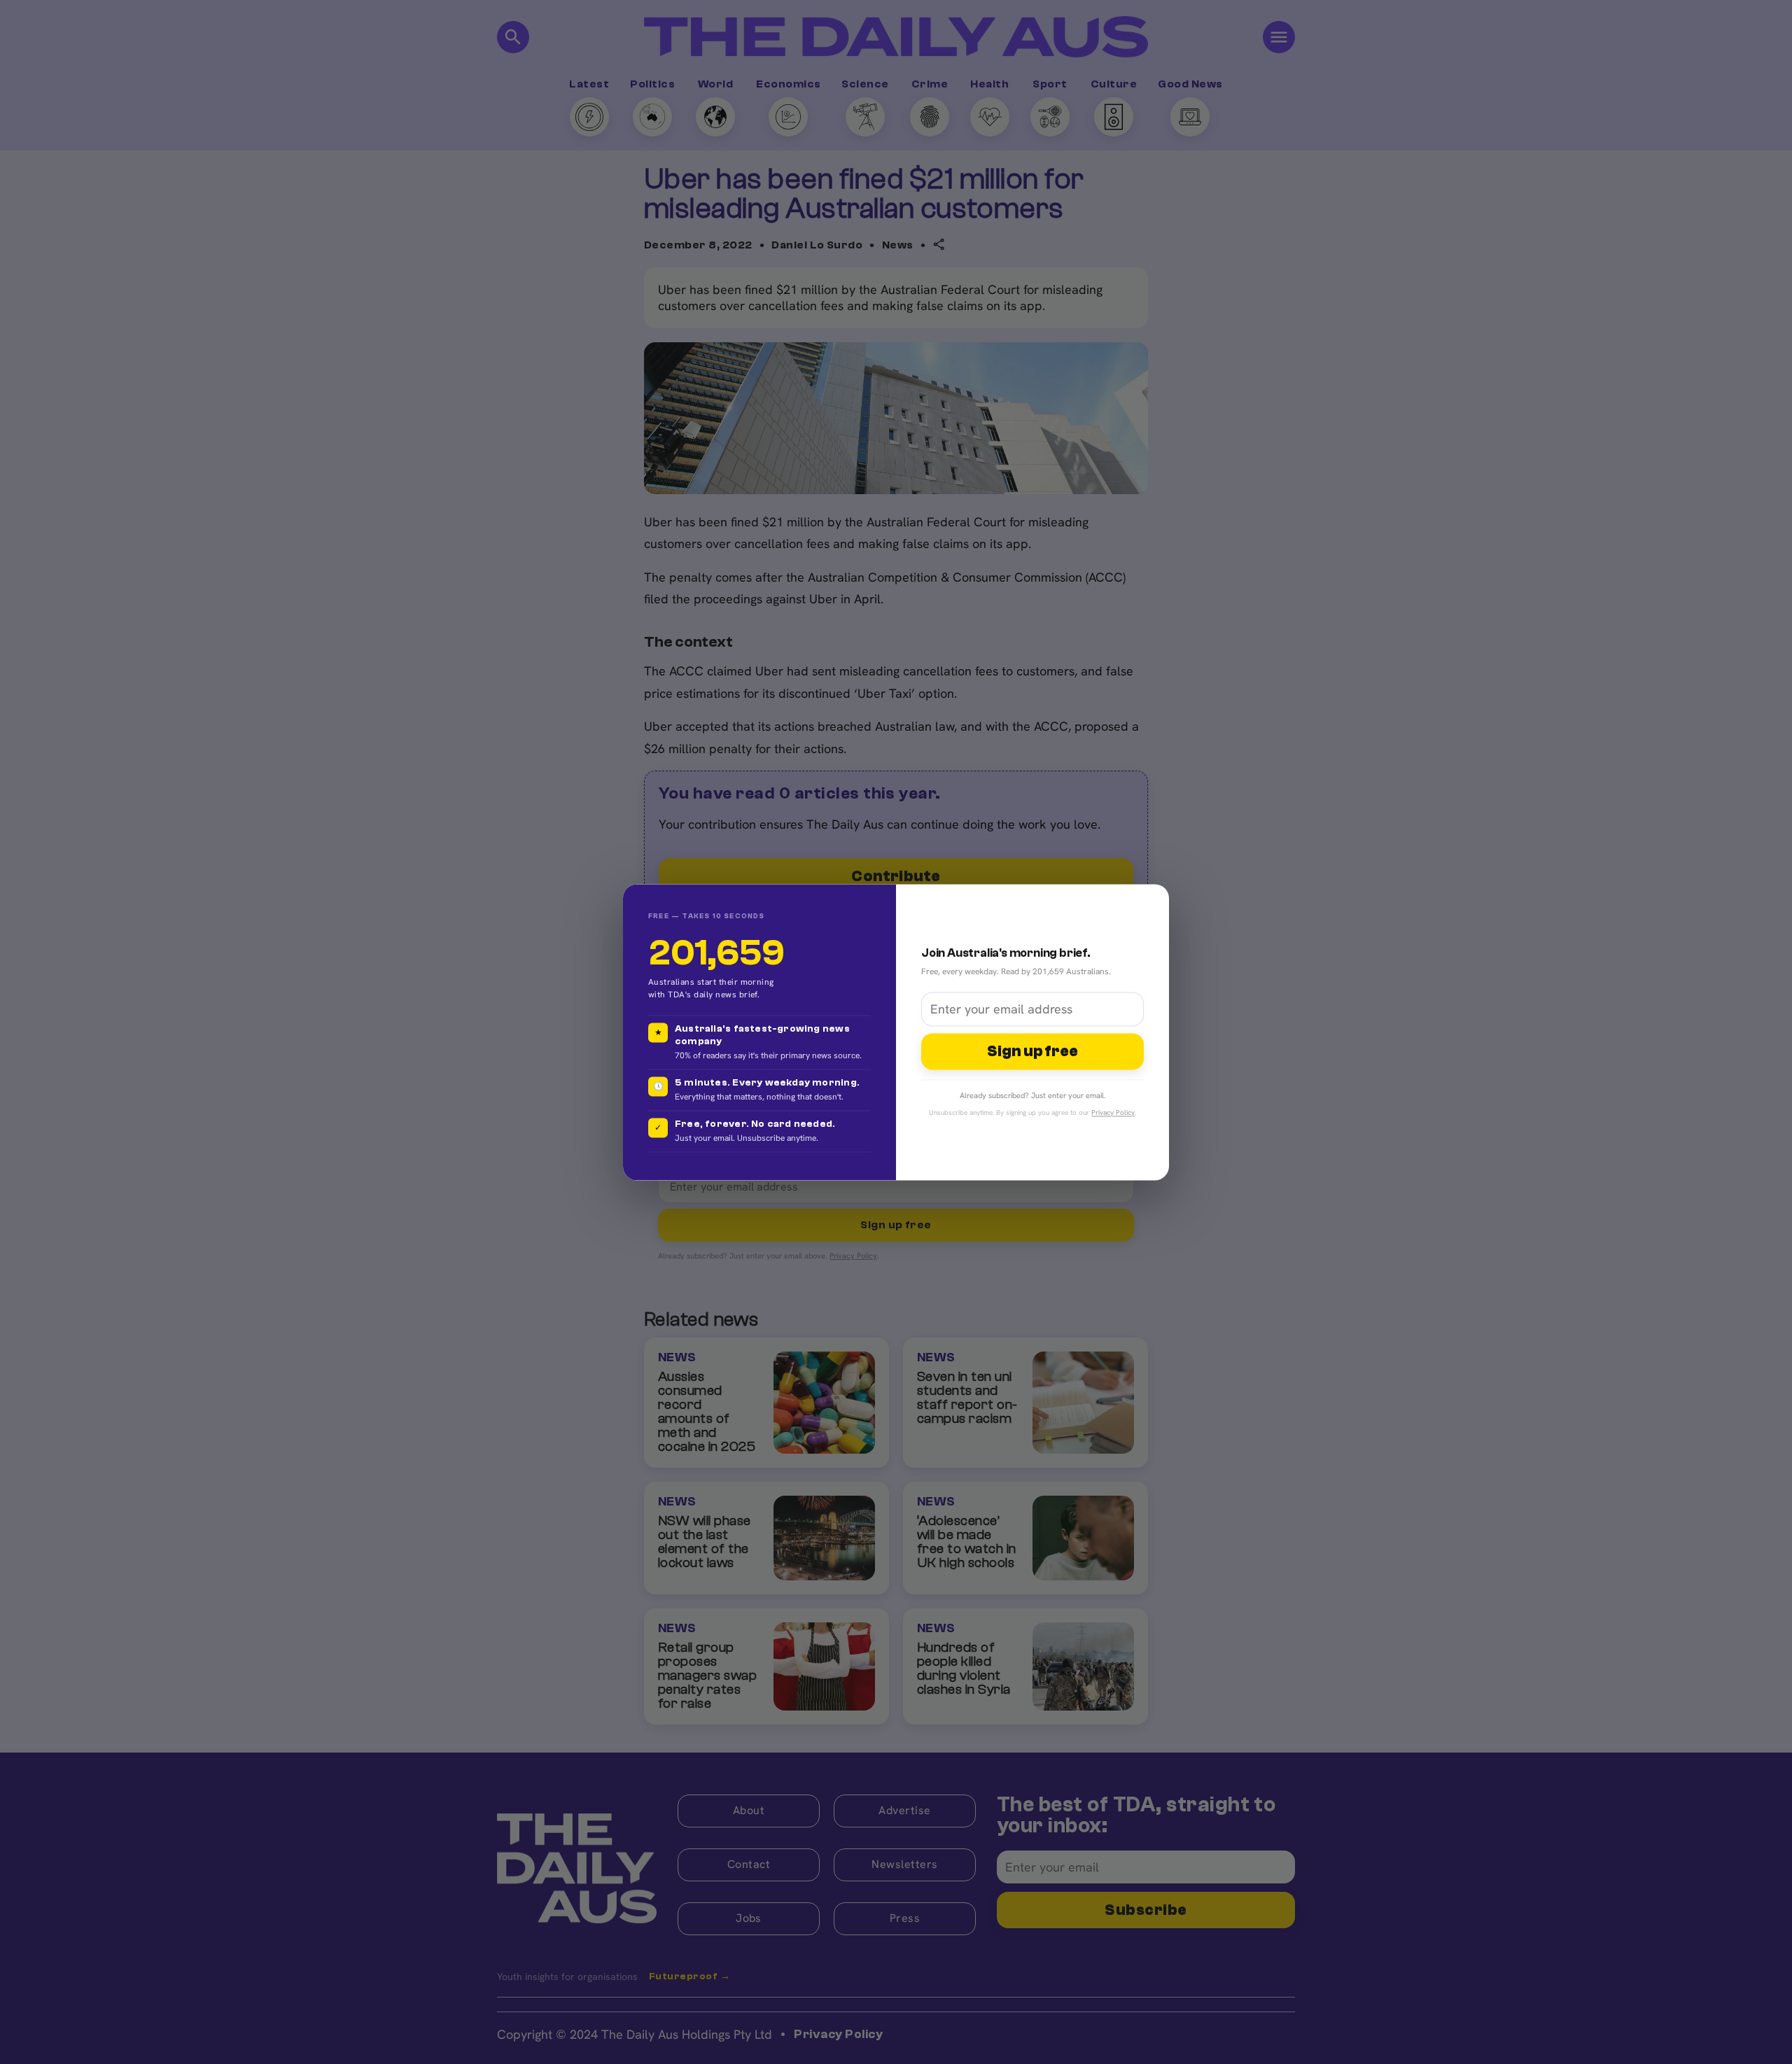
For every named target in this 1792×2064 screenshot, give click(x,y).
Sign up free (1032, 1052)
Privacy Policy (1113, 1112)
